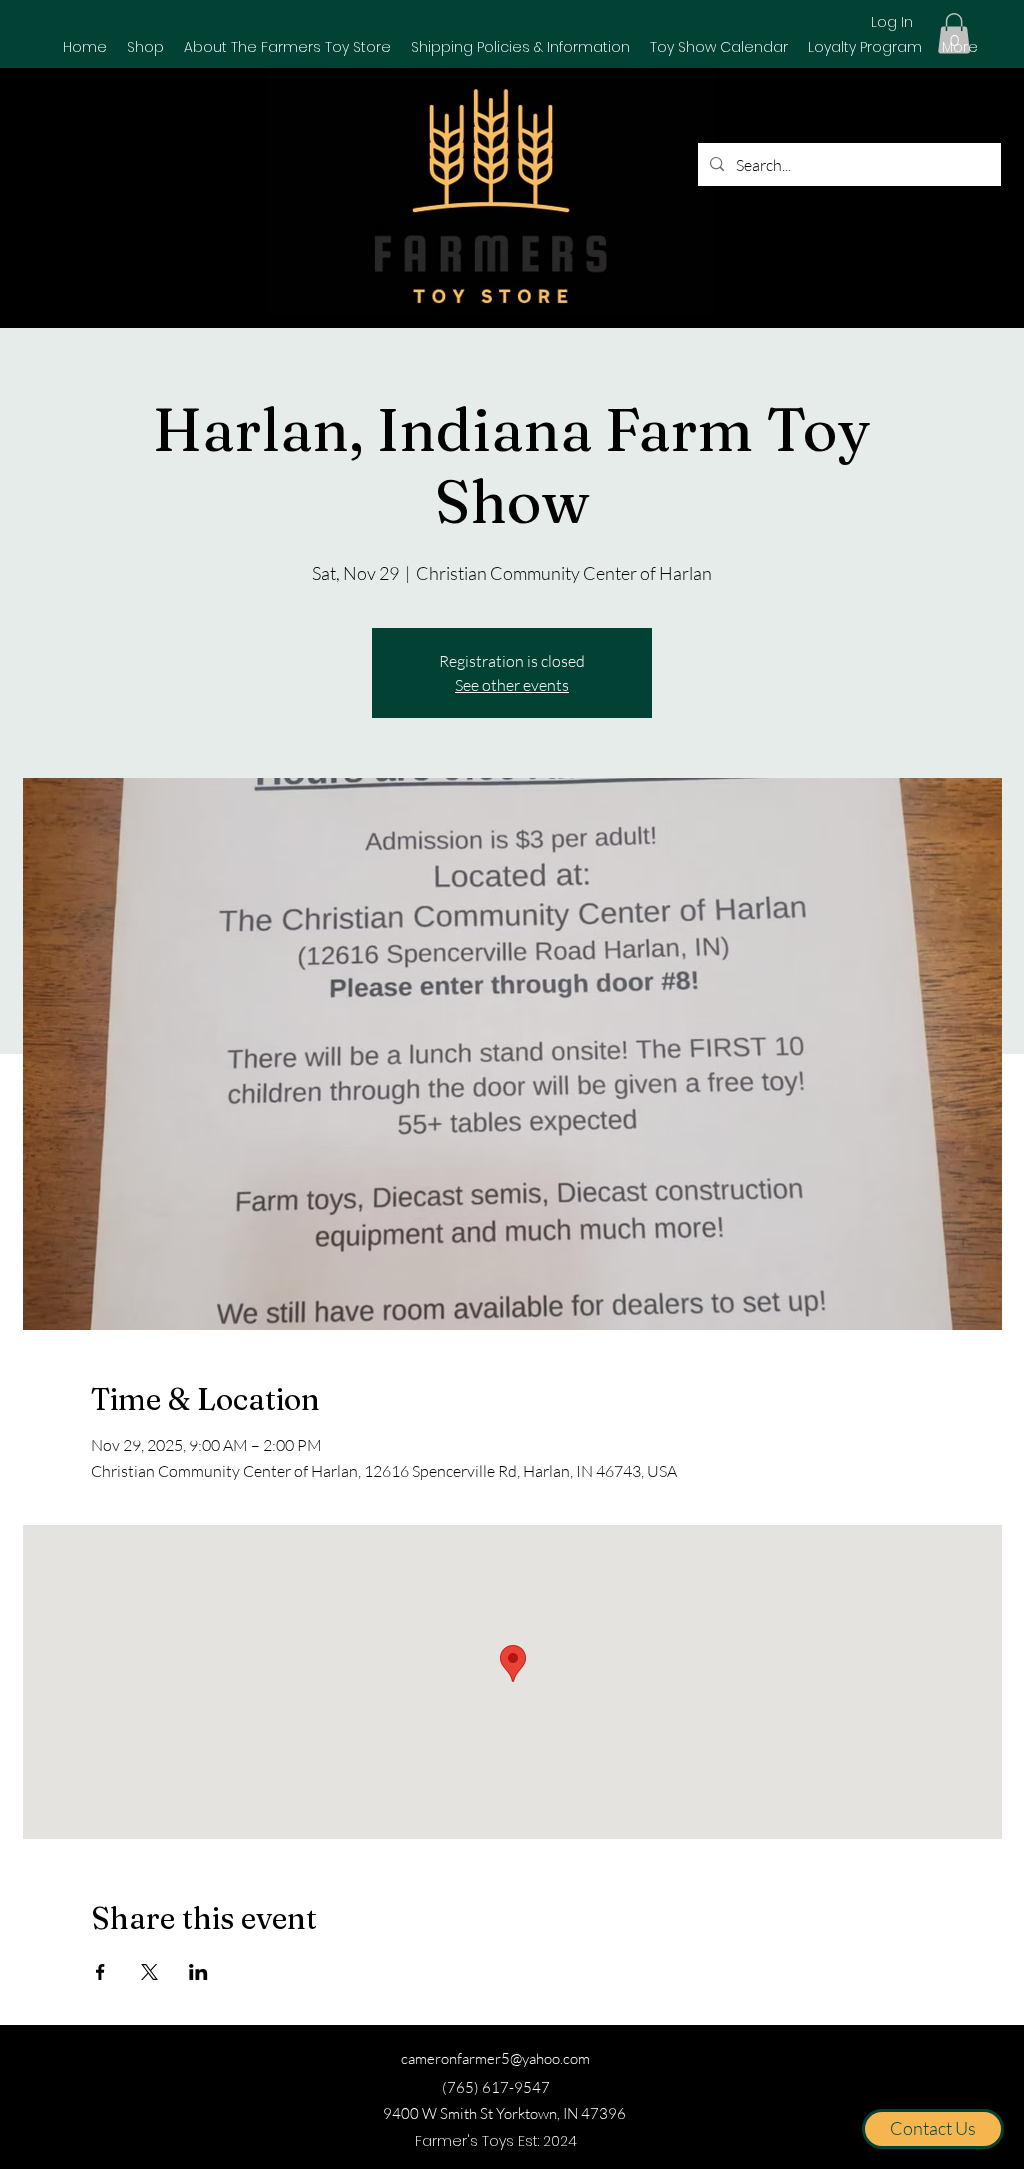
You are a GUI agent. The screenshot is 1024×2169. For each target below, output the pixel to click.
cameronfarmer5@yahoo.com (495, 2058)
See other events (512, 685)
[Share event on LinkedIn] (198, 1972)
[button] (145, 47)
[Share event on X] (149, 1972)
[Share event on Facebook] (100, 1972)
